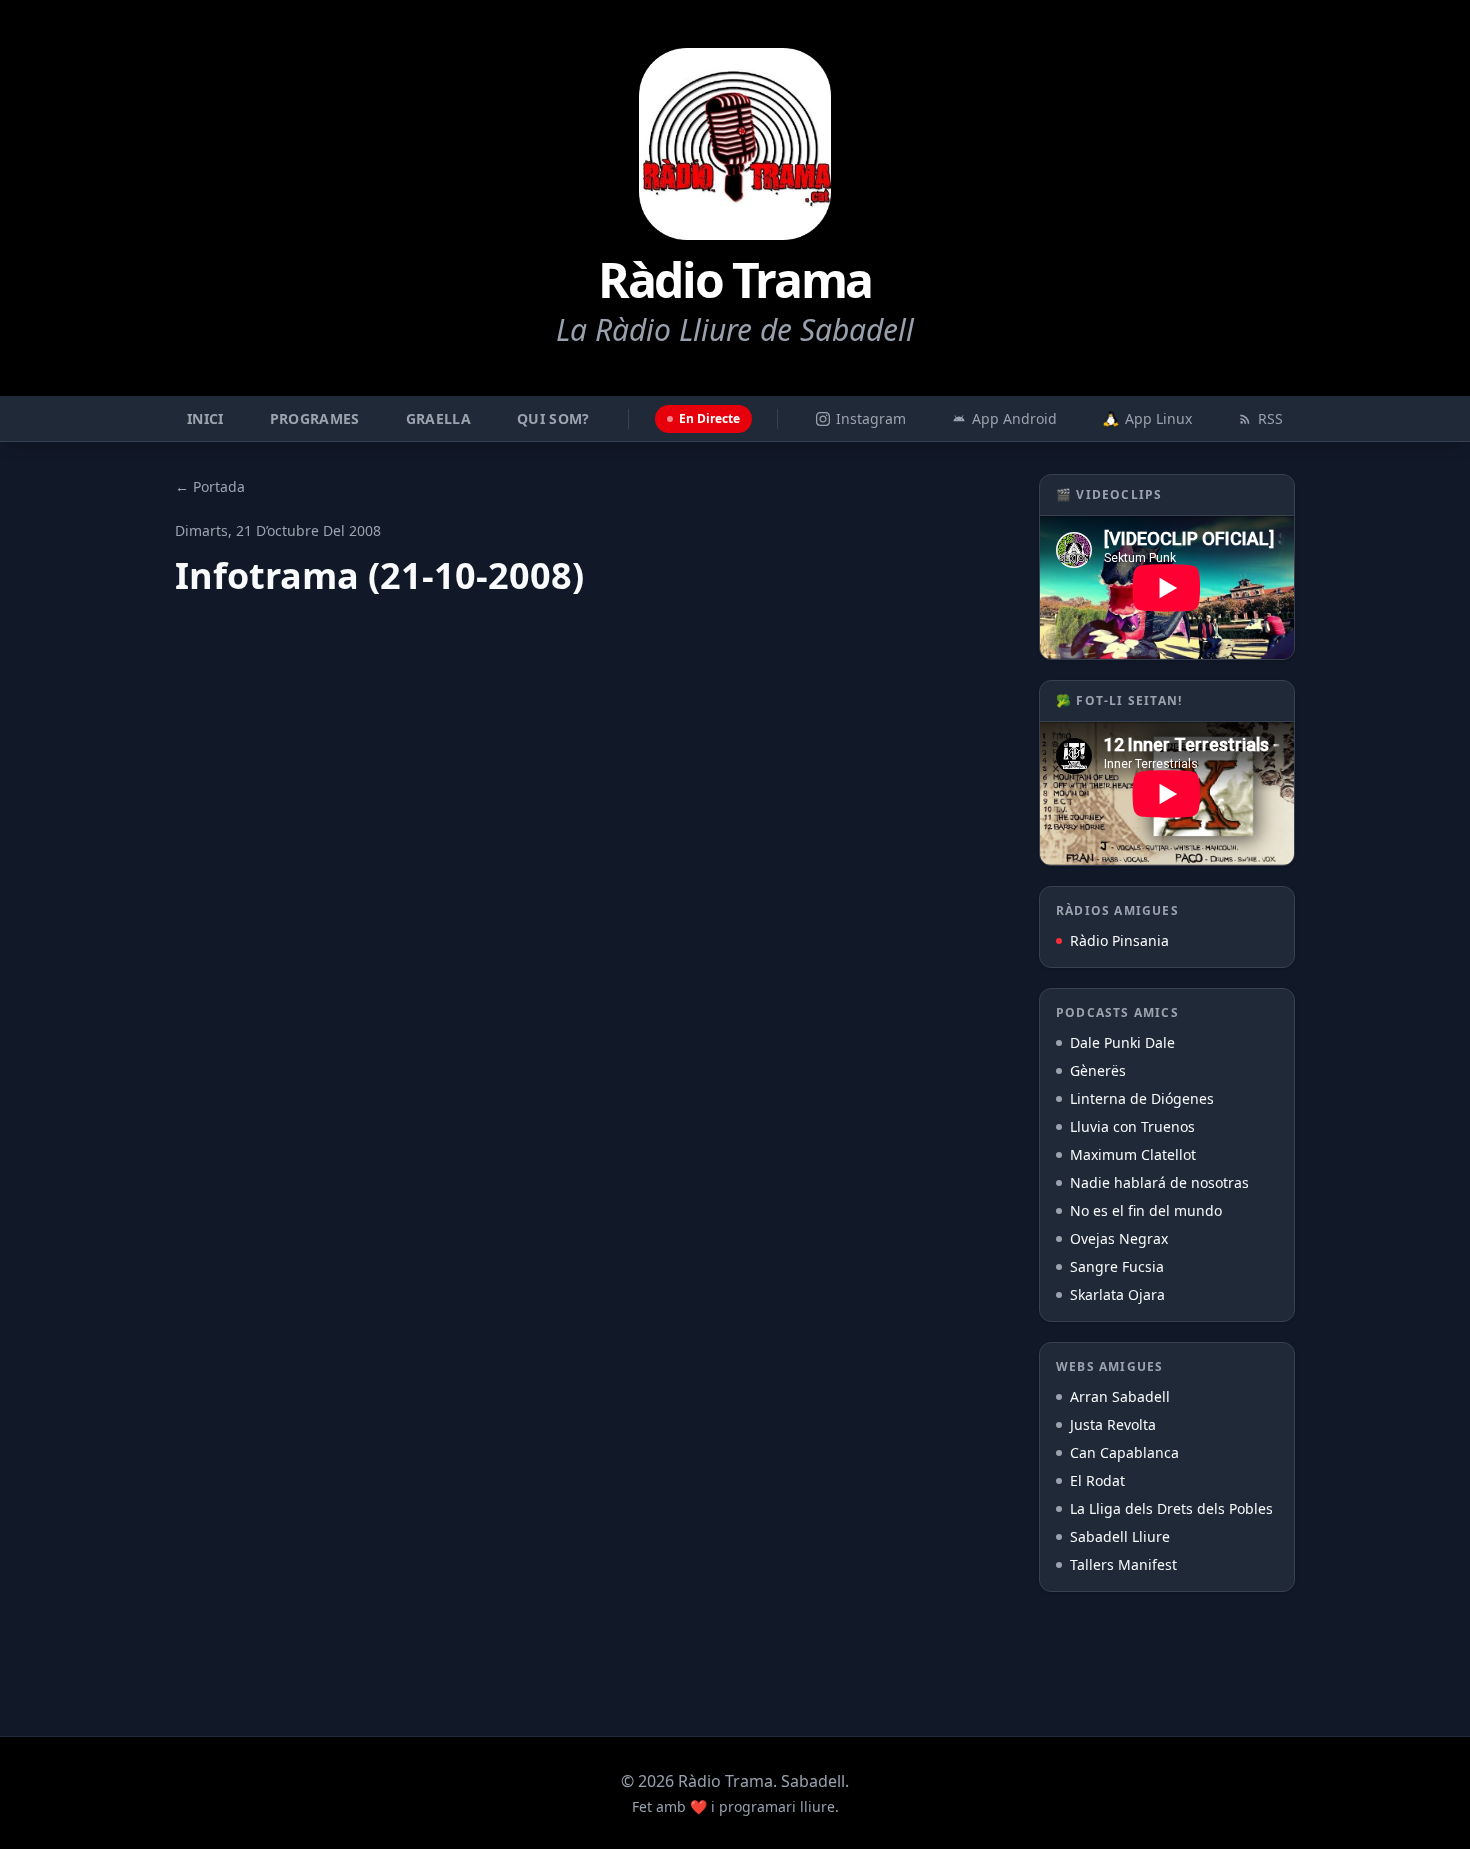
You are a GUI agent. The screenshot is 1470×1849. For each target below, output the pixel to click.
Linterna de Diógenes (1142, 1098)
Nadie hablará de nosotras (1159, 1182)
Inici (205, 418)
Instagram (871, 418)
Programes (315, 418)
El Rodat (1097, 1480)
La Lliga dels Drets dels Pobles (1171, 1508)
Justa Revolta (1113, 1424)
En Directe (709, 418)
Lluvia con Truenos (1132, 1126)
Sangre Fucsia (1117, 1266)
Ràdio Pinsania (1119, 940)
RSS (1270, 418)
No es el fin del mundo (1146, 1210)
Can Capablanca (1124, 1452)
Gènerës (1098, 1070)
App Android (1014, 418)
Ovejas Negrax (1119, 1238)
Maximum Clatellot (1133, 1154)
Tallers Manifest (1123, 1564)
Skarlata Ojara (1117, 1294)
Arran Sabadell (1120, 1396)
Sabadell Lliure (1120, 1536)
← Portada (210, 486)
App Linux (1158, 418)
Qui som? (553, 418)
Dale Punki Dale (1122, 1042)
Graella (438, 418)
